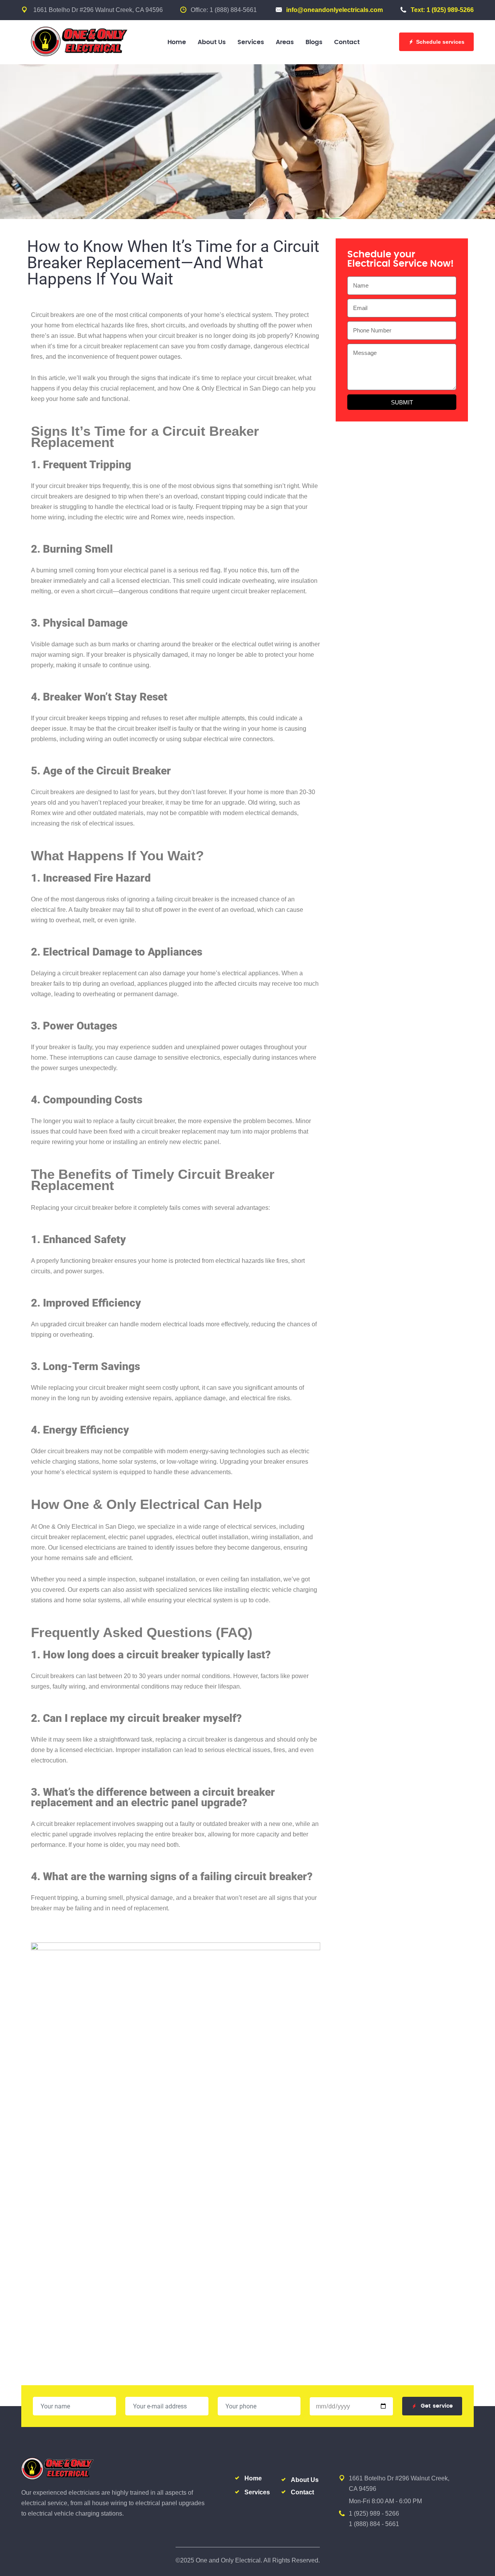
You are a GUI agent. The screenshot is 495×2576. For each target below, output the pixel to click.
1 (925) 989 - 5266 (374, 2513)
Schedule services (440, 42)
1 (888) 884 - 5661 (374, 2524)
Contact (347, 42)
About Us (212, 42)
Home (177, 42)
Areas (285, 42)
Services (251, 42)
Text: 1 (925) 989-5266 (442, 10)
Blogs (314, 42)
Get (437, 2406)
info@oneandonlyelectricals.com (335, 10)
